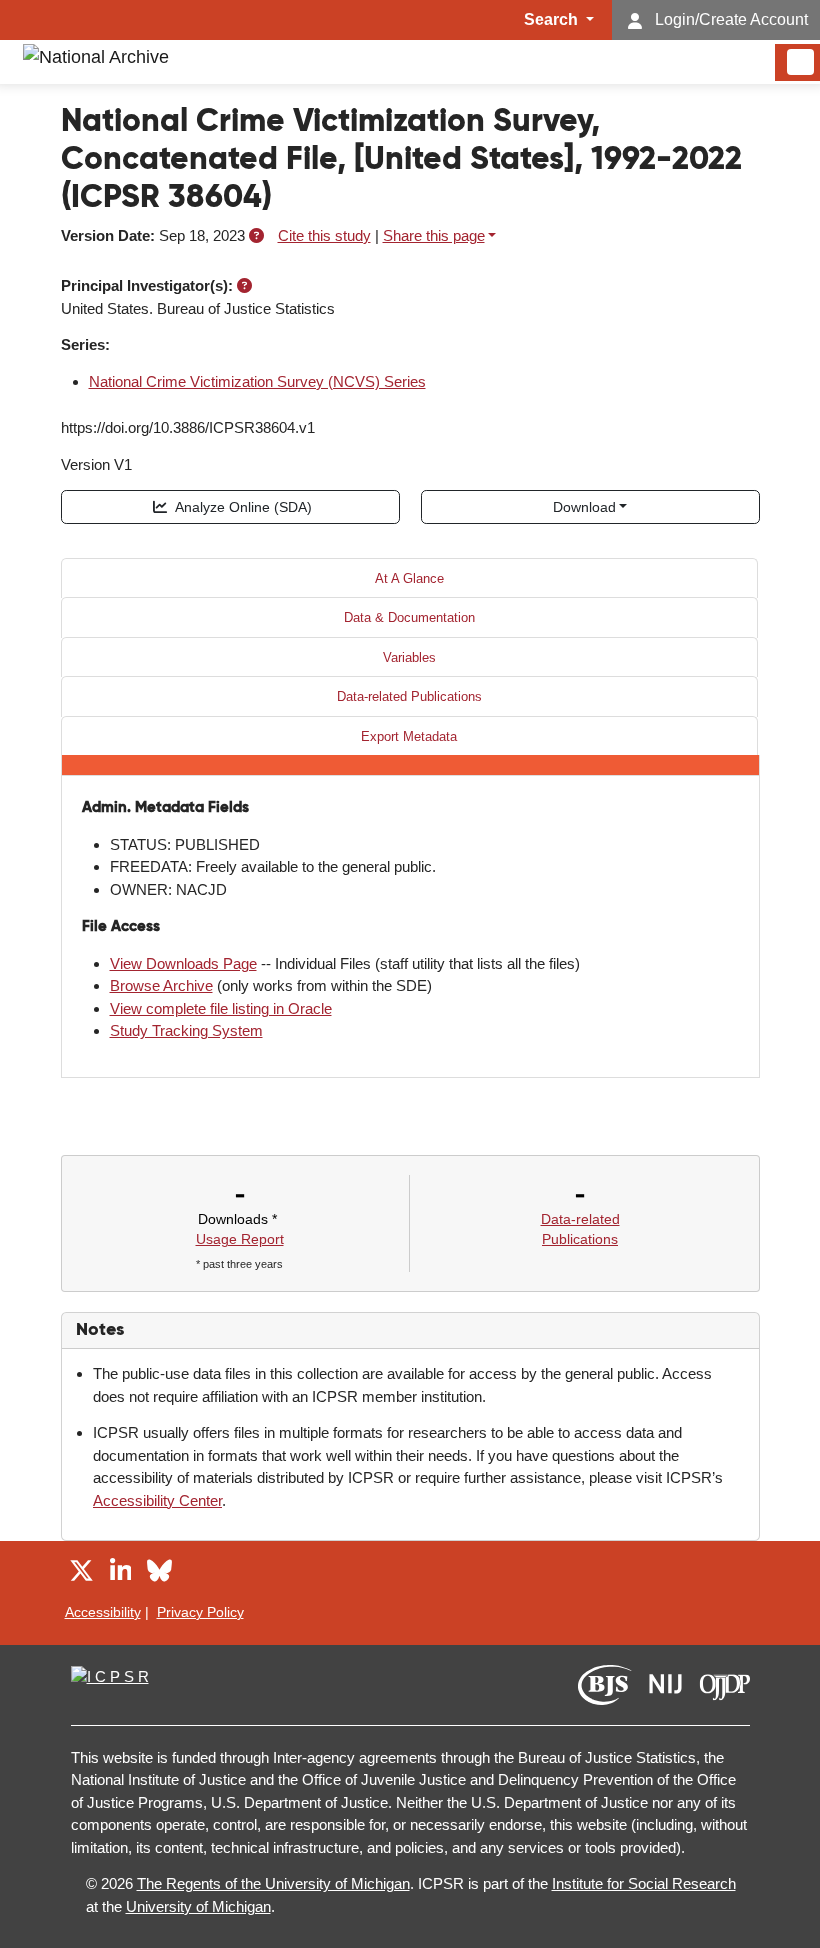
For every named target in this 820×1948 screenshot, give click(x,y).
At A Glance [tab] (409, 578)
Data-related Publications (409, 696)
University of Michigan (198, 1906)
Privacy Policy (200, 1612)
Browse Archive (161, 985)
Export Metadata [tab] (409, 736)
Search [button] (553, 19)
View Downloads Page (183, 963)
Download (584, 507)
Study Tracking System (186, 1030)
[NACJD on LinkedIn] (121, 1573)
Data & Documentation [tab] (409, 617)
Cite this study (324, 235)
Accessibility (103, 1612)
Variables (409, 657)
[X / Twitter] (81, 1573)
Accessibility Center (157, 1500)
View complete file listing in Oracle (221, 1008)
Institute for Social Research (644, 1883)
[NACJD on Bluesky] (159, 1573)
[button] (256, 235)
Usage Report (240, 1239)
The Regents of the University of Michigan (273, 1883)
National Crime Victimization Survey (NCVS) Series (257, 381)
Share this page (434, 235)
